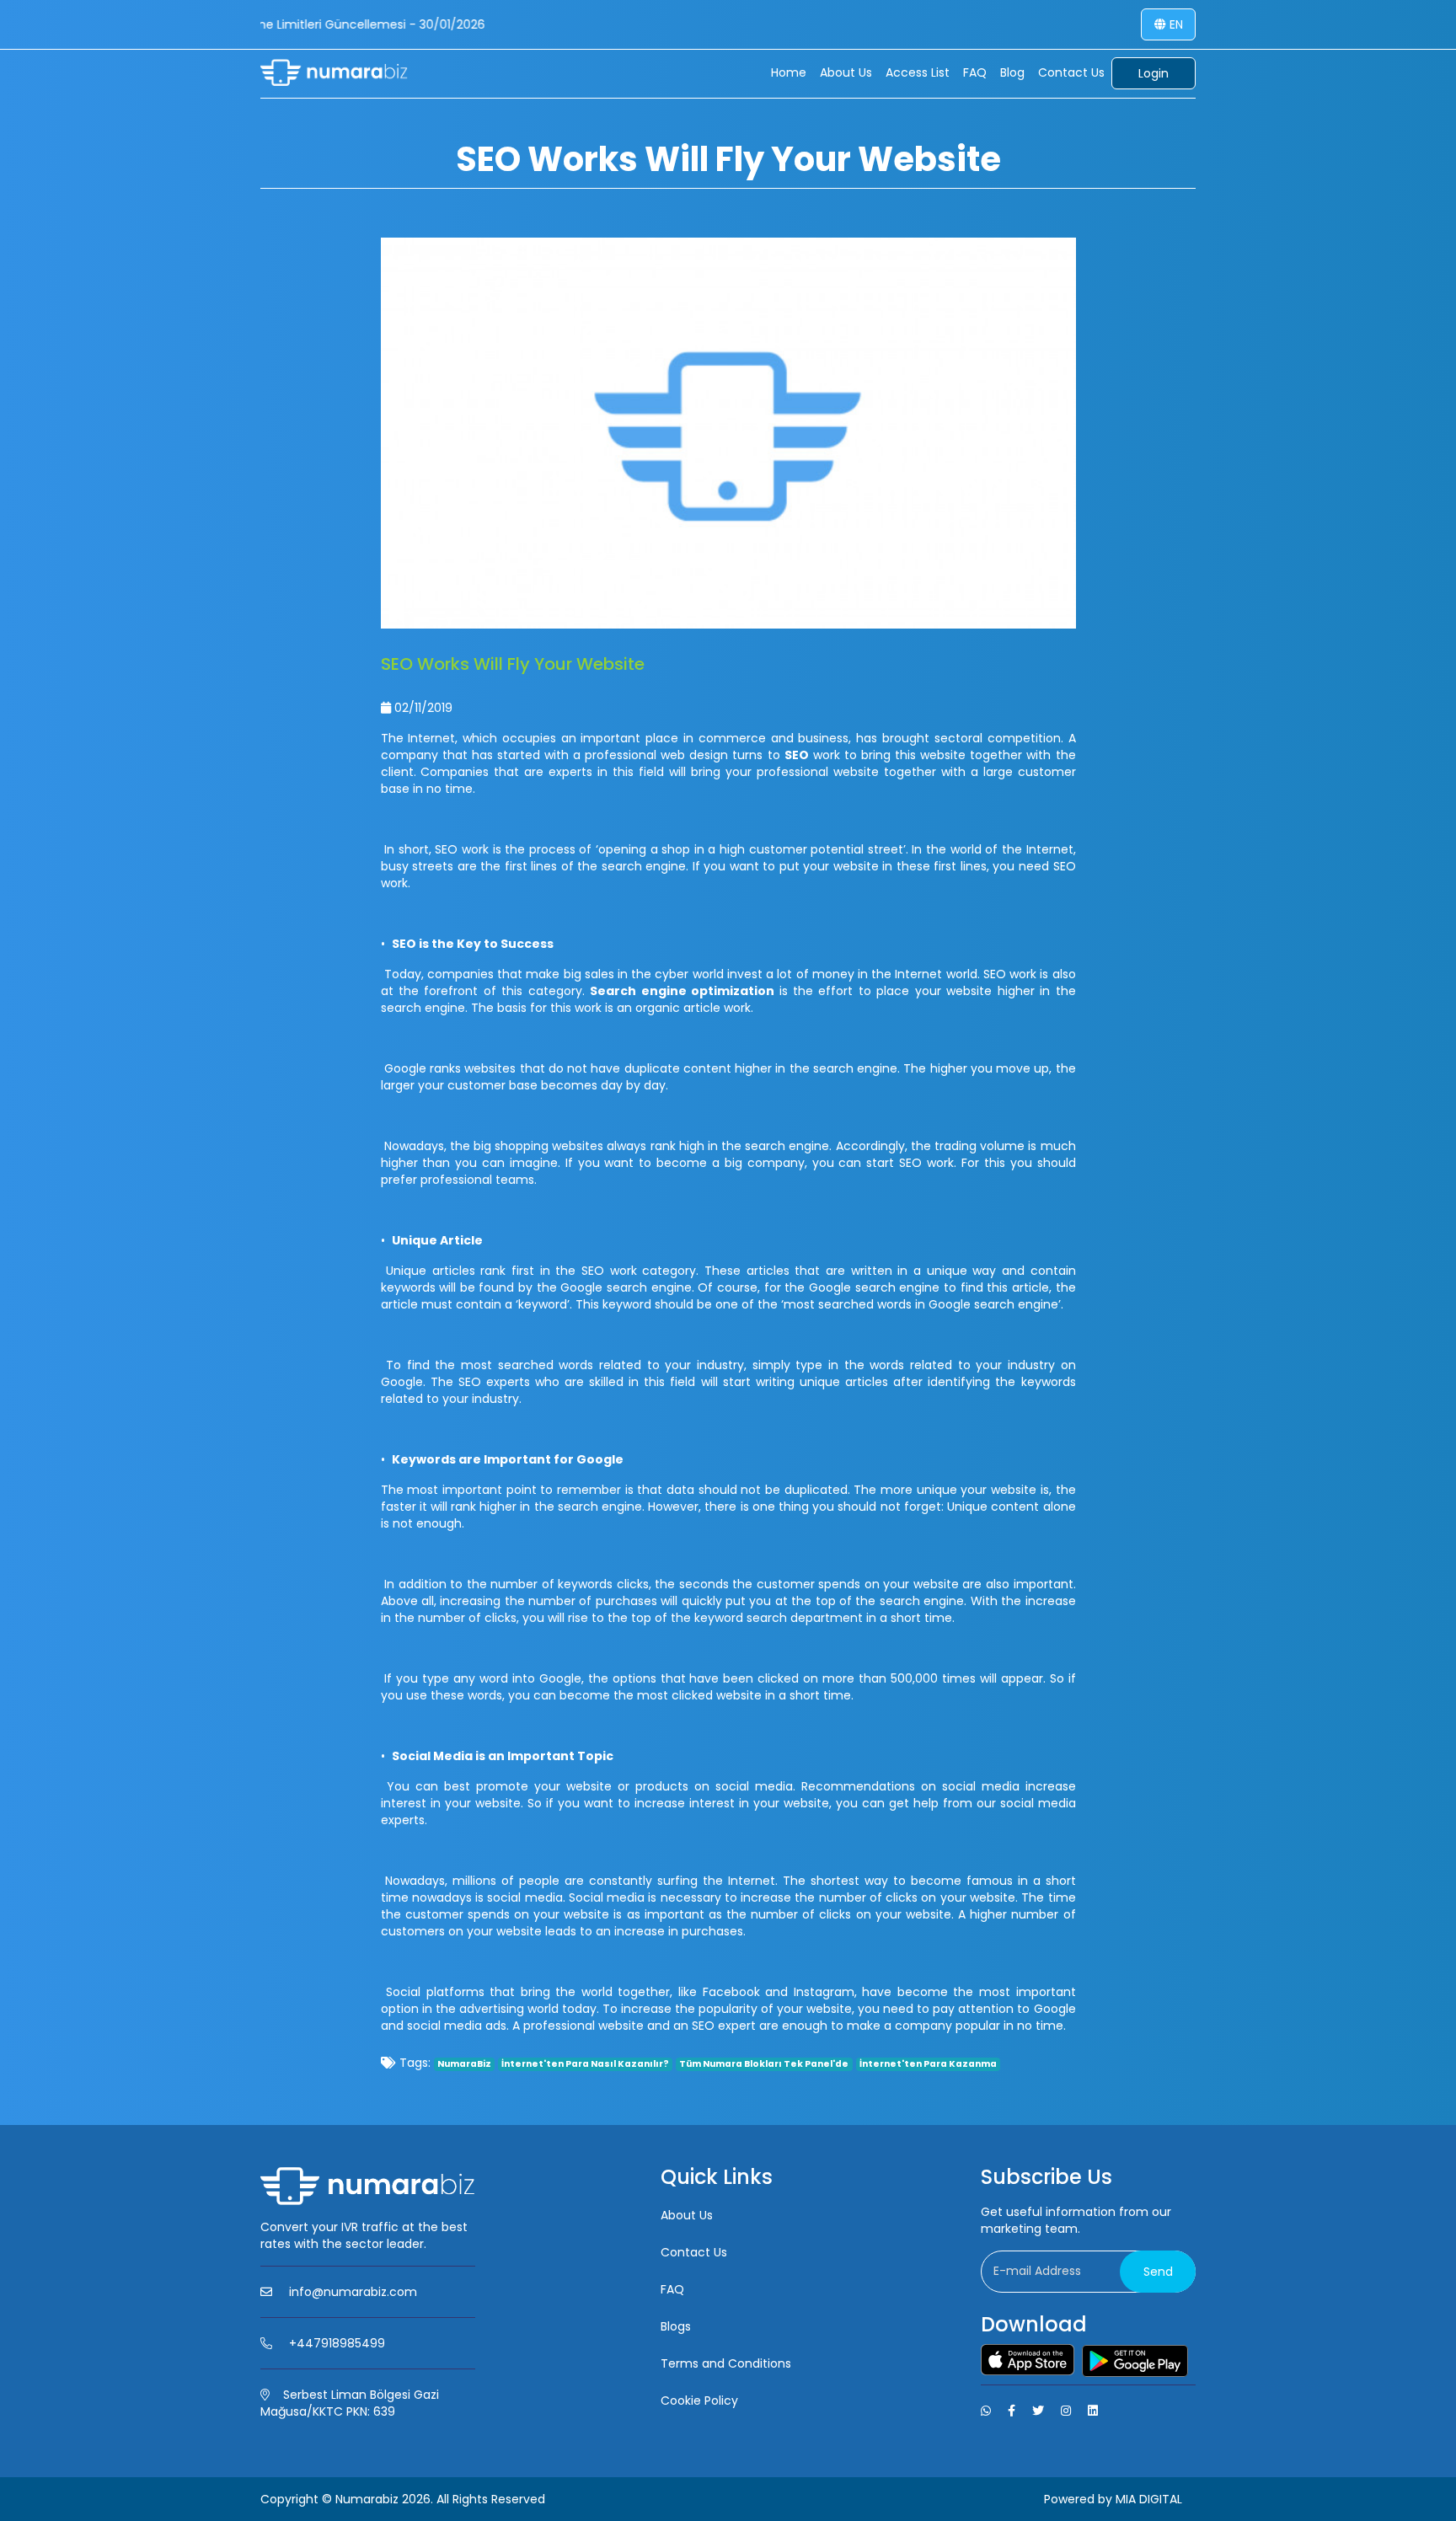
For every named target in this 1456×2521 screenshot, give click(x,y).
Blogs (676, 2326)
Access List (918, 72)
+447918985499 (337, 2343)
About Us (846, 72)
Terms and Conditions (726, 2363)
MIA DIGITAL (1149, 2499)
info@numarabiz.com (353, 2292)
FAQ (975, 72)
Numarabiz (367, 2499)
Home (789, 72)
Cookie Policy (699, 2401)
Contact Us (1071, 72)
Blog (1012, 72)
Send (1158, 2272)
